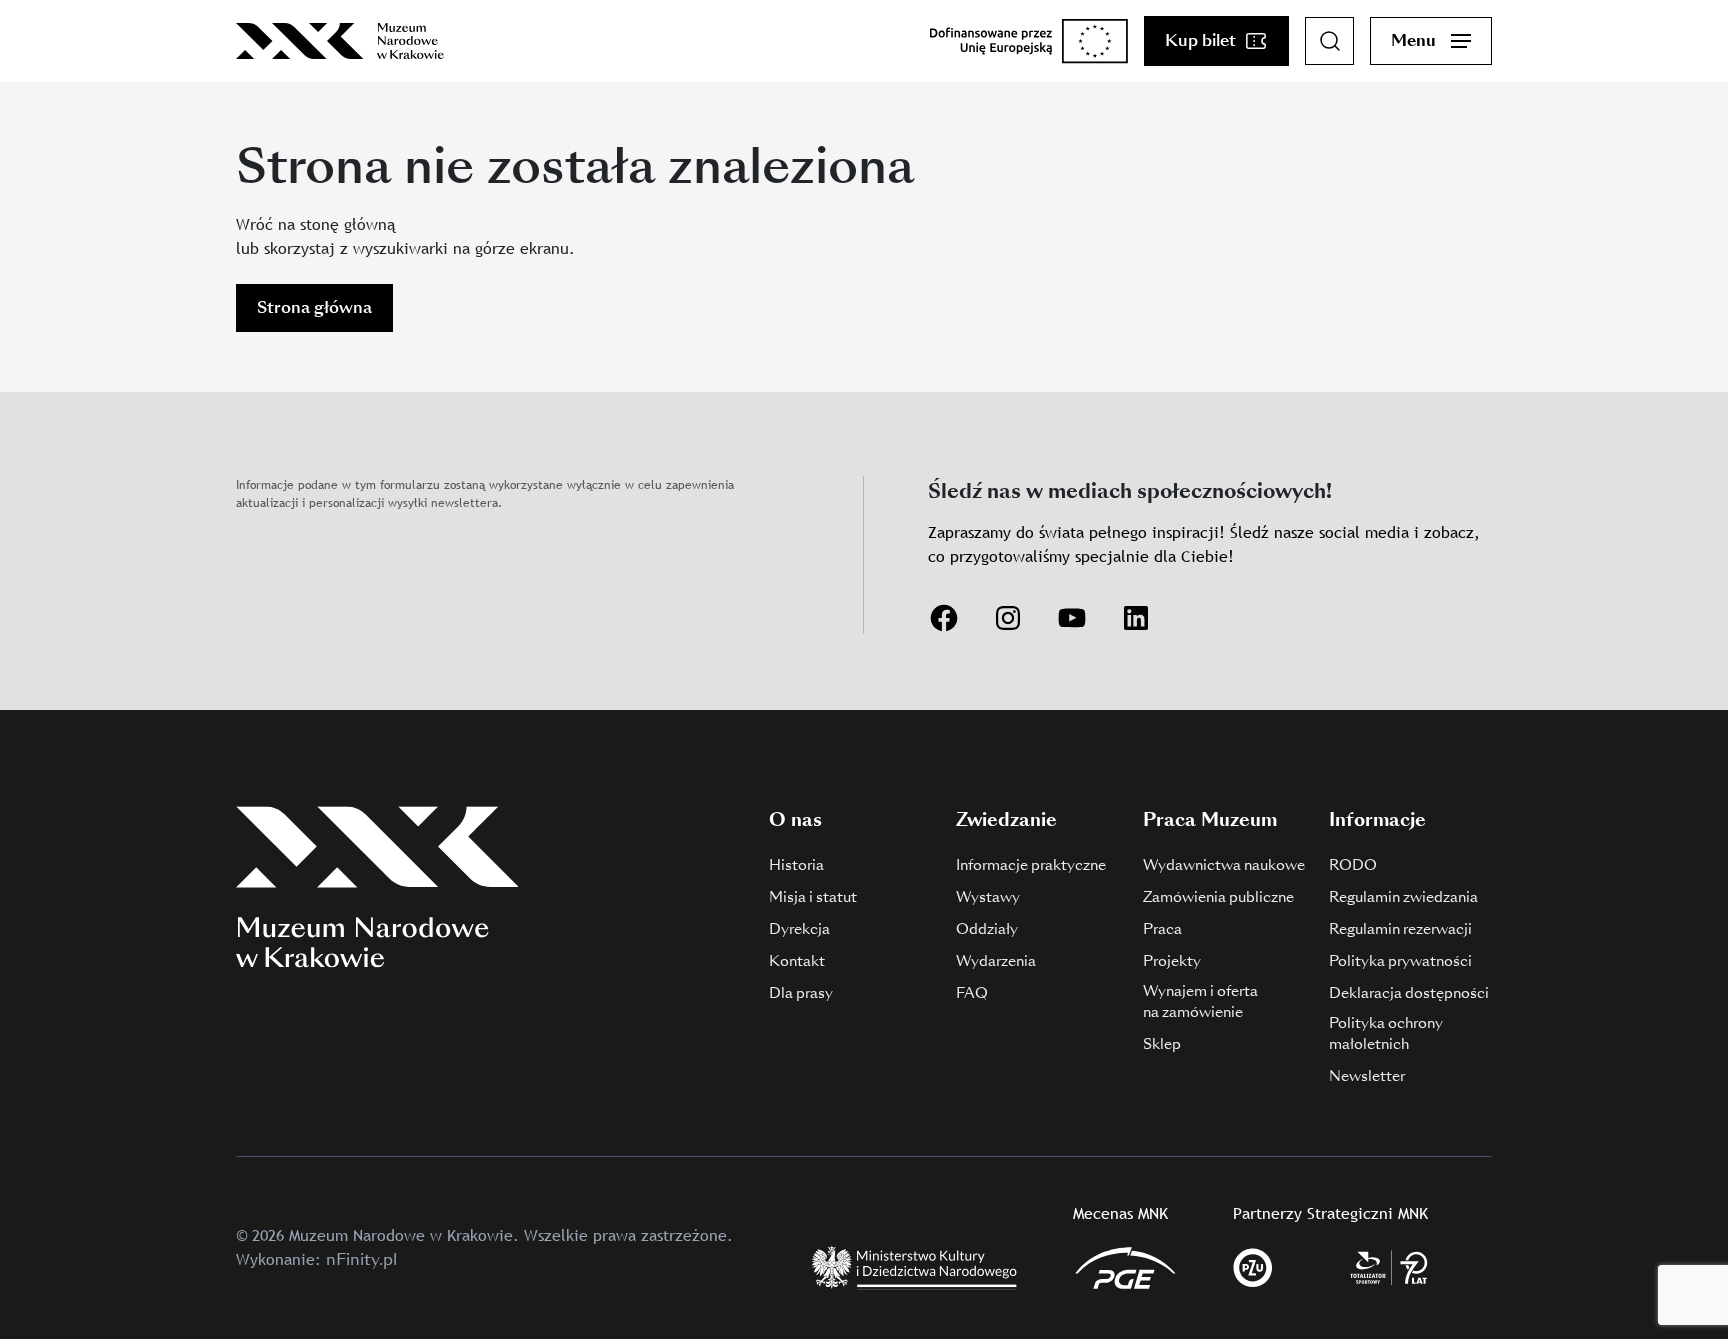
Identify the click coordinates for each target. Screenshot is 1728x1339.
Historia (796, 865)
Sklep (1162, 1044)
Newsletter (1367, 1076)
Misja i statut (813, 897)
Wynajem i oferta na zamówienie (1200, 1001)
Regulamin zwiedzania (1403, 897)
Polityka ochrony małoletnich (1386, 1033)
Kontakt (797, 961)
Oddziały (987, 929)
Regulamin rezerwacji (1400, 929)
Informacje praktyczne (1031, 865)
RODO (1353, 865)
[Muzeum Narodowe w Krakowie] (340, 41)
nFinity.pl (361, 1259)
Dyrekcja (799, 929)
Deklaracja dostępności (1409, 993)
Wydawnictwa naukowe (1224, 865)
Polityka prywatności (1400, 961)
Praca (1162, 929)
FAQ (972, 993)
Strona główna (314, 307)
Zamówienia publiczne (1218, 897)
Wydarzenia (996, 961)
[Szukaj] (1330, 41)
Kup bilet (1200, 40)
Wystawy (988, 897)
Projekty (1172, 961)
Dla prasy (801, 993)
